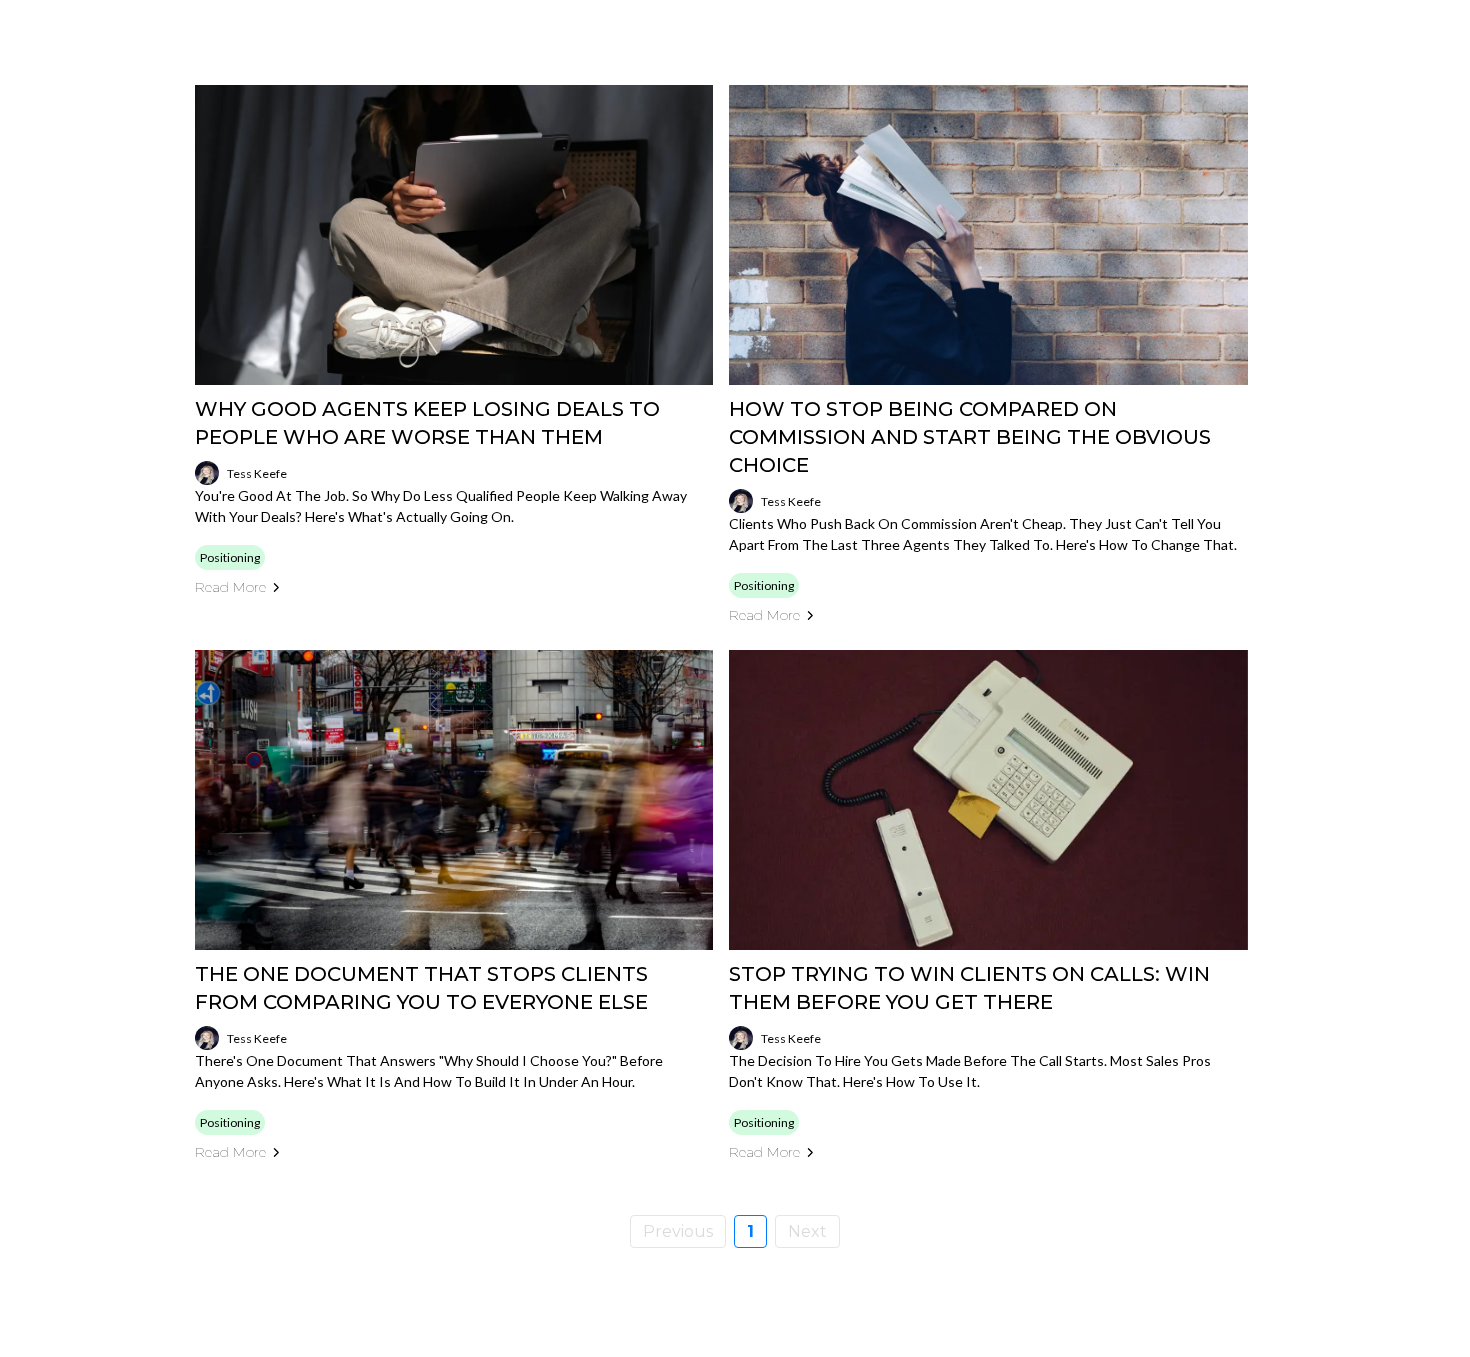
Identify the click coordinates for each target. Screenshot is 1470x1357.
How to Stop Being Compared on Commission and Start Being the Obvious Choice (970, 437)
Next (807, 1231)
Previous (678, 1231)
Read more (230, 587)
